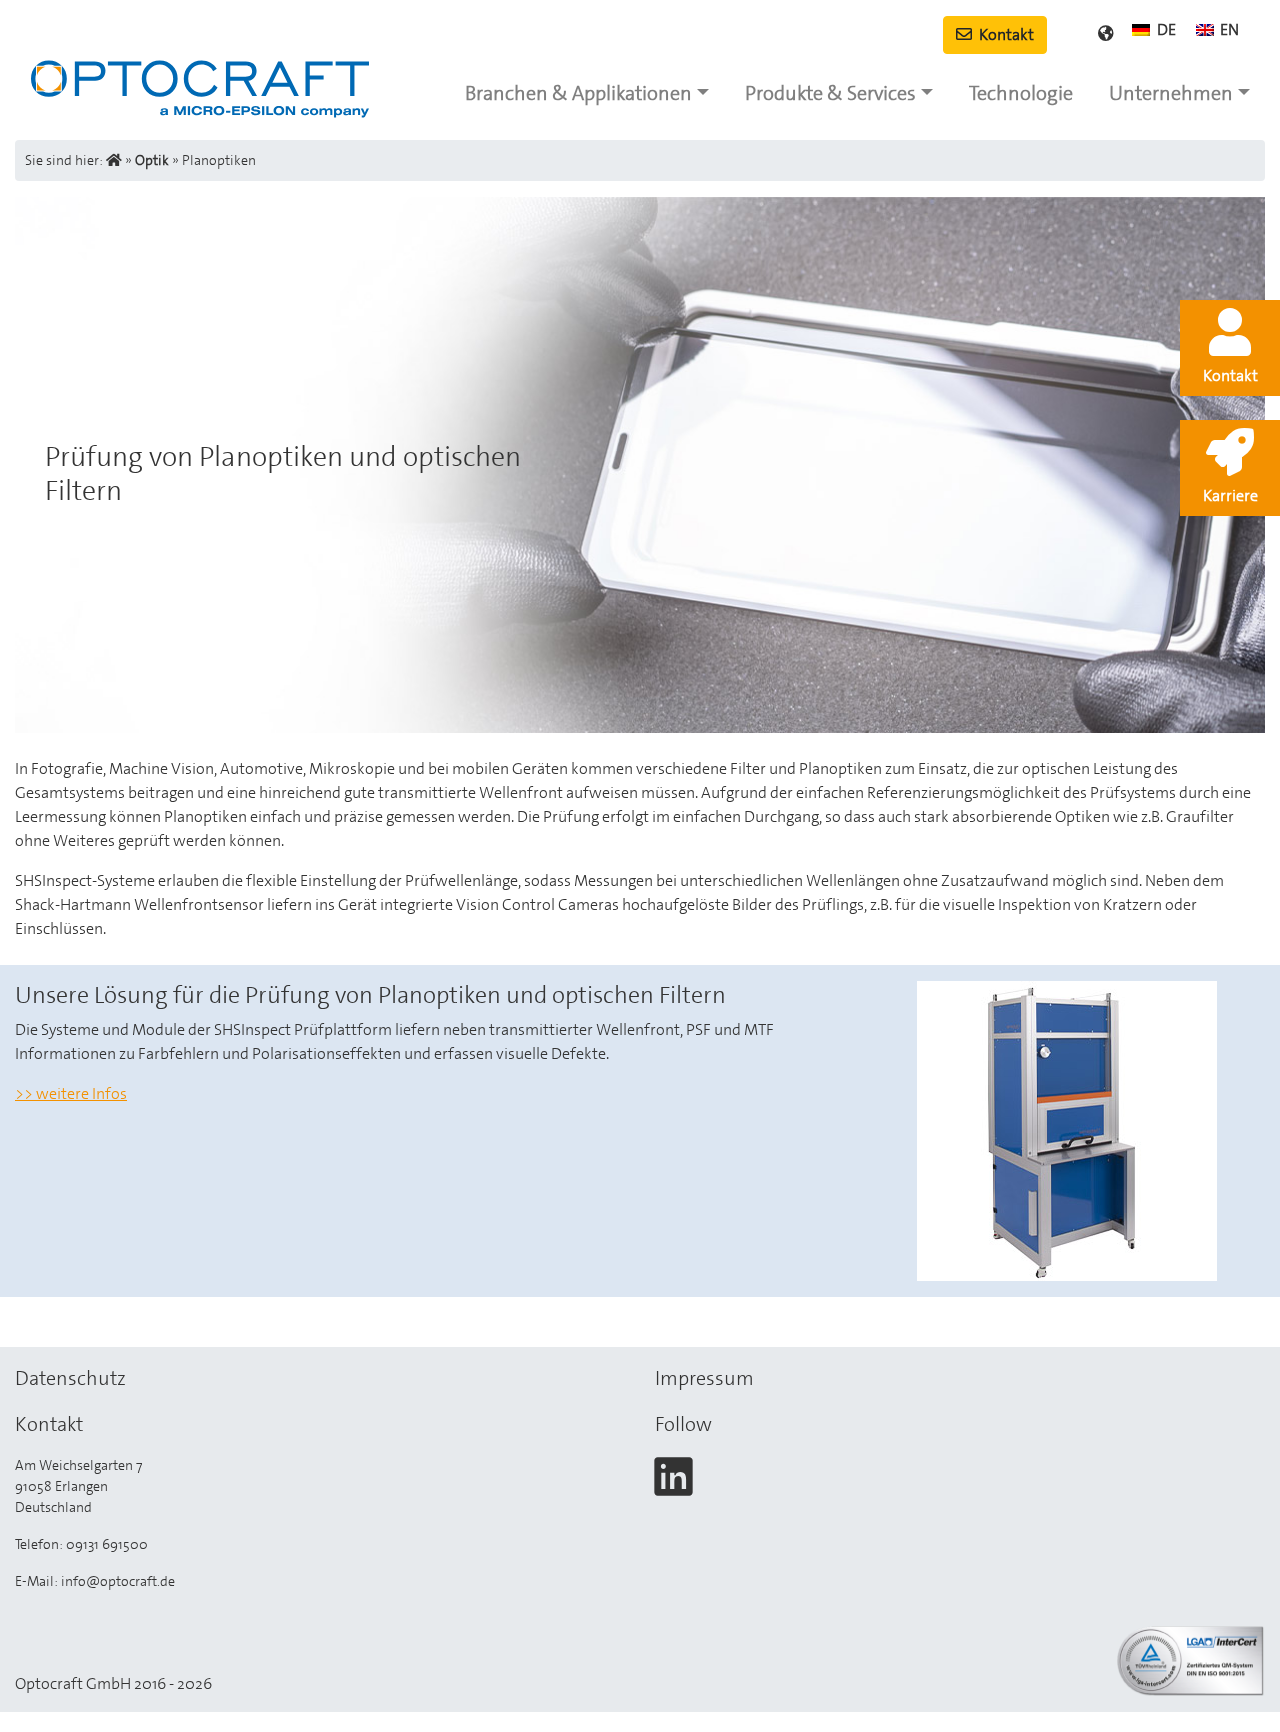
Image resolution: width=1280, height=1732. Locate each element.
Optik (152, 160)
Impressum (704, 1378)
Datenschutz (70, 1378)
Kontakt (1005, 34)
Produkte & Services (830, 93)
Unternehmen (1171, 93)
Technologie (1021, 93)
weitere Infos (81, 1093)
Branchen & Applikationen (578, 93)
